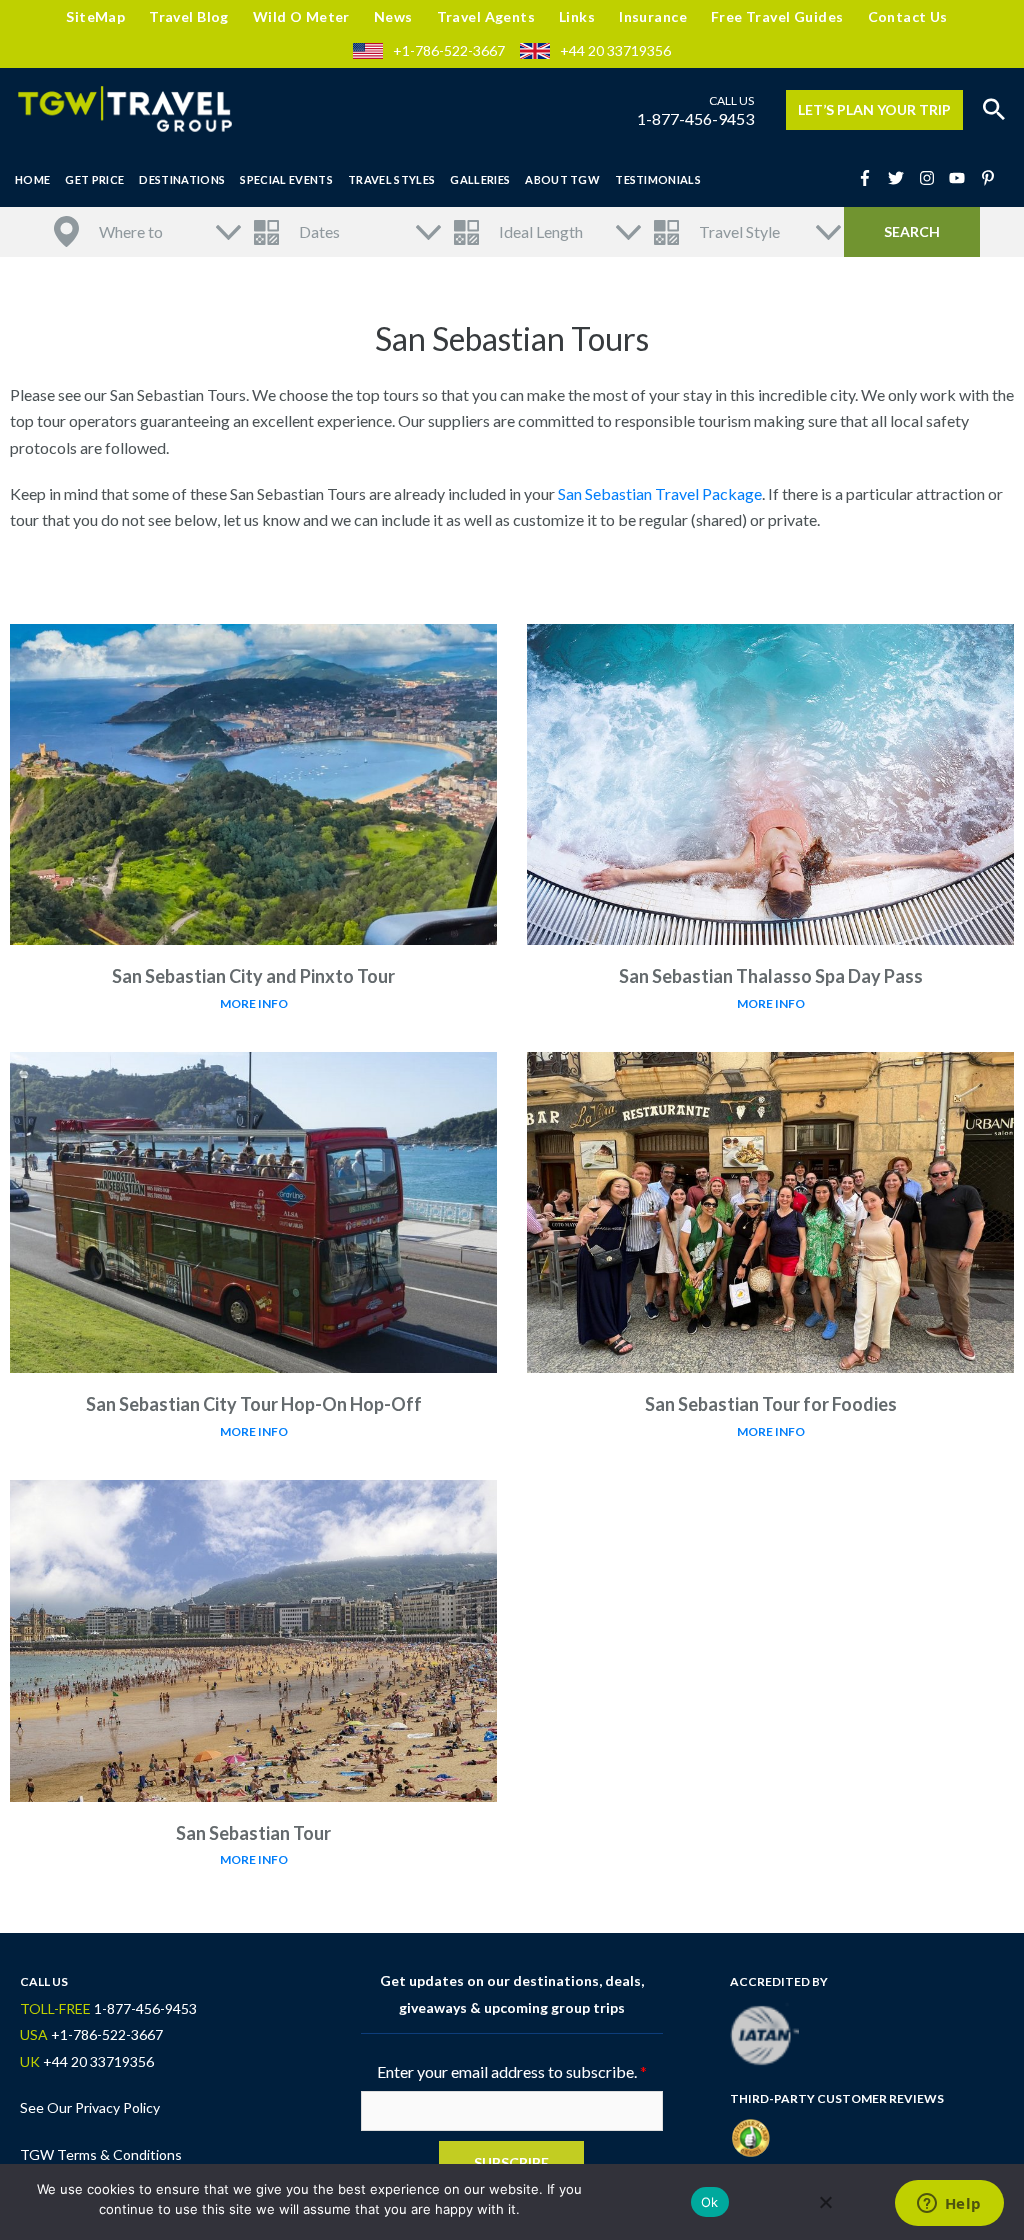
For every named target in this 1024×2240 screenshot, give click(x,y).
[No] (825, 2202)
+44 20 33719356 (615, 50)
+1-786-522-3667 (449, 50)
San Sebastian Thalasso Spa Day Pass (771, 976)
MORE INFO (254, 1003)
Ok (710, 2202)
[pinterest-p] (990, 178)
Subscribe (511, 2162)
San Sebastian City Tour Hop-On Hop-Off (254, 1404)
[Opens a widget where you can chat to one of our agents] (949, 2205)
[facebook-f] (871, 178)
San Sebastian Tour (253, 1833)
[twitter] (902, 178)
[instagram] (933, 178)
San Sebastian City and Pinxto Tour (253, 976)
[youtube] (963, 178)
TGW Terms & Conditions (101, 2154)
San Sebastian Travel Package (660, 493)
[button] (994, 110)
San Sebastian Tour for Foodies (771, 1404)
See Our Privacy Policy (90, 2107)
